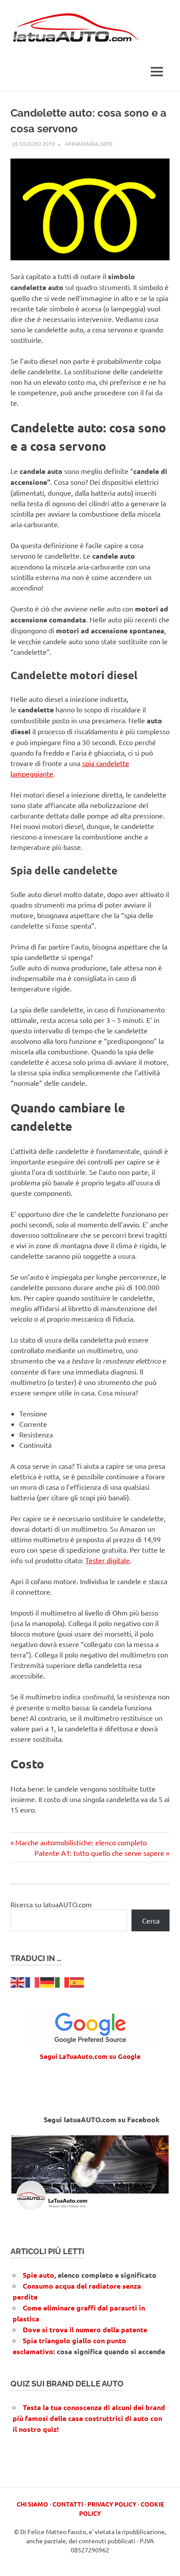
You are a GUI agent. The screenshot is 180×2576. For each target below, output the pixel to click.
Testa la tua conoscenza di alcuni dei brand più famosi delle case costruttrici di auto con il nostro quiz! (89, 2418)
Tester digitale (107, 1560)
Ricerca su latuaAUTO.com (51, 1904)
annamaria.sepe (89, 143)
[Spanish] (77, 1982)
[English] (18, 1982)
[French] (33, 1982)
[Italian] (62, 1982)
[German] (48, 1982)
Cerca (151, 1920)
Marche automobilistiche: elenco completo (81, 1842)
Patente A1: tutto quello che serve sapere (99, 1853)
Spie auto (38, 2275)
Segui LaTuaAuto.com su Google (90, 2056)
